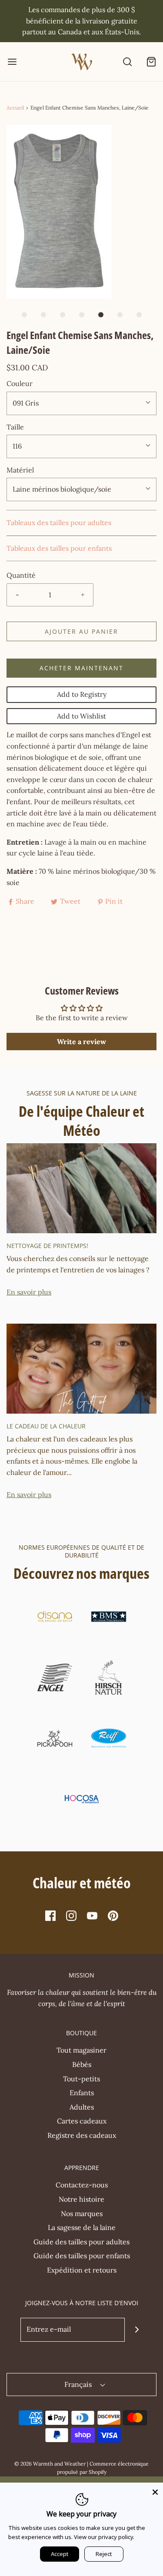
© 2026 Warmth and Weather (50, 2464)
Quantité (21, 575)
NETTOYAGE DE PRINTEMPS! (47, 1246)
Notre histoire (81, 2199)
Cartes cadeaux (82, 2121)
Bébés (82, 2064)
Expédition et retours (82, 2270)
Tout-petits (81, 2079)
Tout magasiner (81, 2050)
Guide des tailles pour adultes (81, 2242)
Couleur (20, 383)
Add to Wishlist (81, 716)
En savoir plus (29, 1292)
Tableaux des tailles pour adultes (59, 523)
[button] (81, 212)
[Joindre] (137, 2330)
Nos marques (82, 2213)
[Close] (155, 2490)
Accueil (15, 108)
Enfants (82, 2093)
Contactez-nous (82, 2185)
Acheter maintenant (81, 668)
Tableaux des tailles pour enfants (59, 548)
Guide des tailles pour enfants (82, 2256)
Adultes (82, 2107)
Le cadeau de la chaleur (46, 1426)
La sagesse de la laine (82, 2227)
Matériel (20, 470)
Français (79, 2384)
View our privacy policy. (104, 2537)
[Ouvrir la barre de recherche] (127, 62)
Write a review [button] (81, 1042)
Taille (15, 427)
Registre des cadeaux (82, 2135)
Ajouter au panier (81, 631)
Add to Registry (82, 694)
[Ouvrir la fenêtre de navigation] (12, 62)
